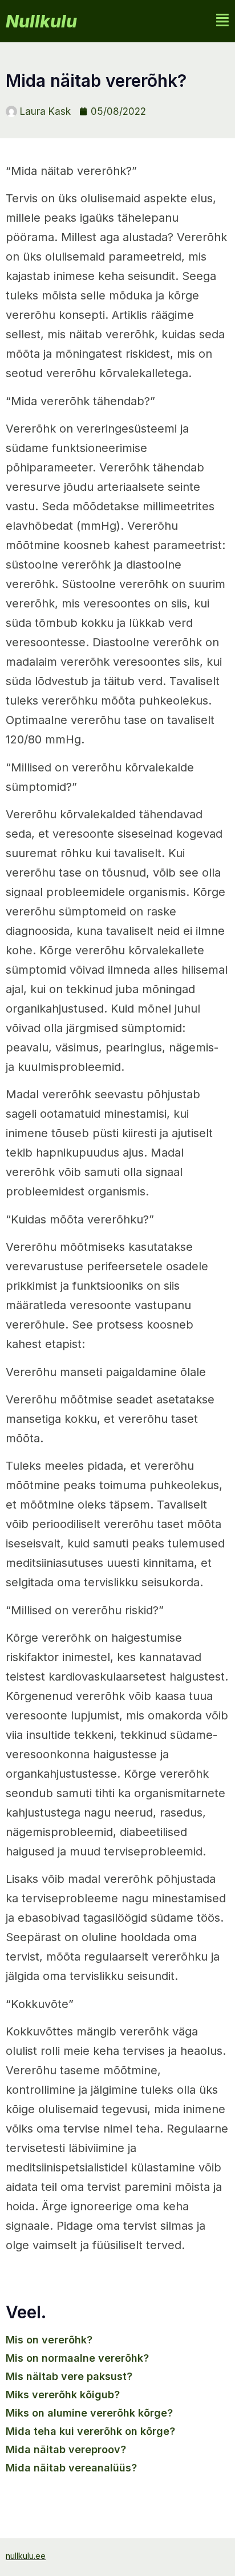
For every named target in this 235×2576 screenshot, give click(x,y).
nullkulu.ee (26, 2556)
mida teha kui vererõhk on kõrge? (90, 2431)
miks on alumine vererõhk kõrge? (89, 2413)
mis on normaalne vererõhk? (77, 2358)
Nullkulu (41, 21)
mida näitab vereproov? (66, 2449)
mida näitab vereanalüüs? (71, 2468)
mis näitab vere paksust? (69, 2376)
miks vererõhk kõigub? (63, 2395)
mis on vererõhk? (49, 2340)
